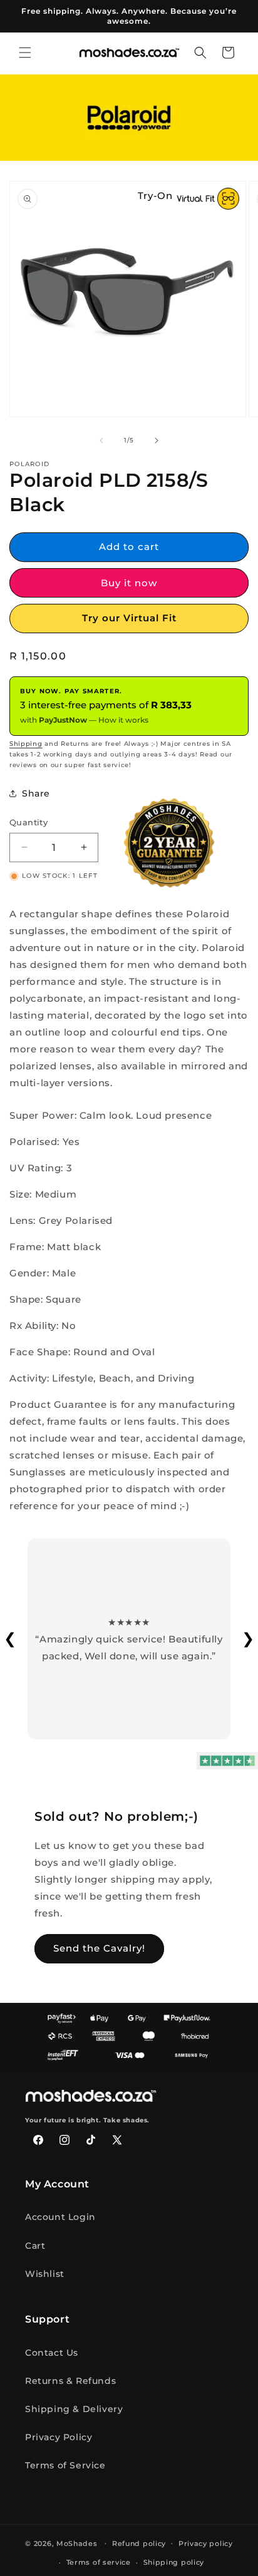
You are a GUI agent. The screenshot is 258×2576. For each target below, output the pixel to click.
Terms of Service (65, 2465)
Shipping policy (174, 2562)
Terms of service (99, 2562)
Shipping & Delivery (74, 2409)
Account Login (60, 2217)
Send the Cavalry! (99, 1948)
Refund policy (139, 2543)
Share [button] (36, 793)
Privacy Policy (59, 2437)
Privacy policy (206, 2543)
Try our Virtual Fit (129, 618)
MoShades (77, 2543)
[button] (25, 53)
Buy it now (129, 583)
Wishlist (45, 2274)
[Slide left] (101, 440)
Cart (35, 2246)
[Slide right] (157, 440)
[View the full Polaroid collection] (129, 117)
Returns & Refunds (70, 2381)
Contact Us (52, 2353)
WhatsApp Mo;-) (230, 2548)
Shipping (26, 744)
